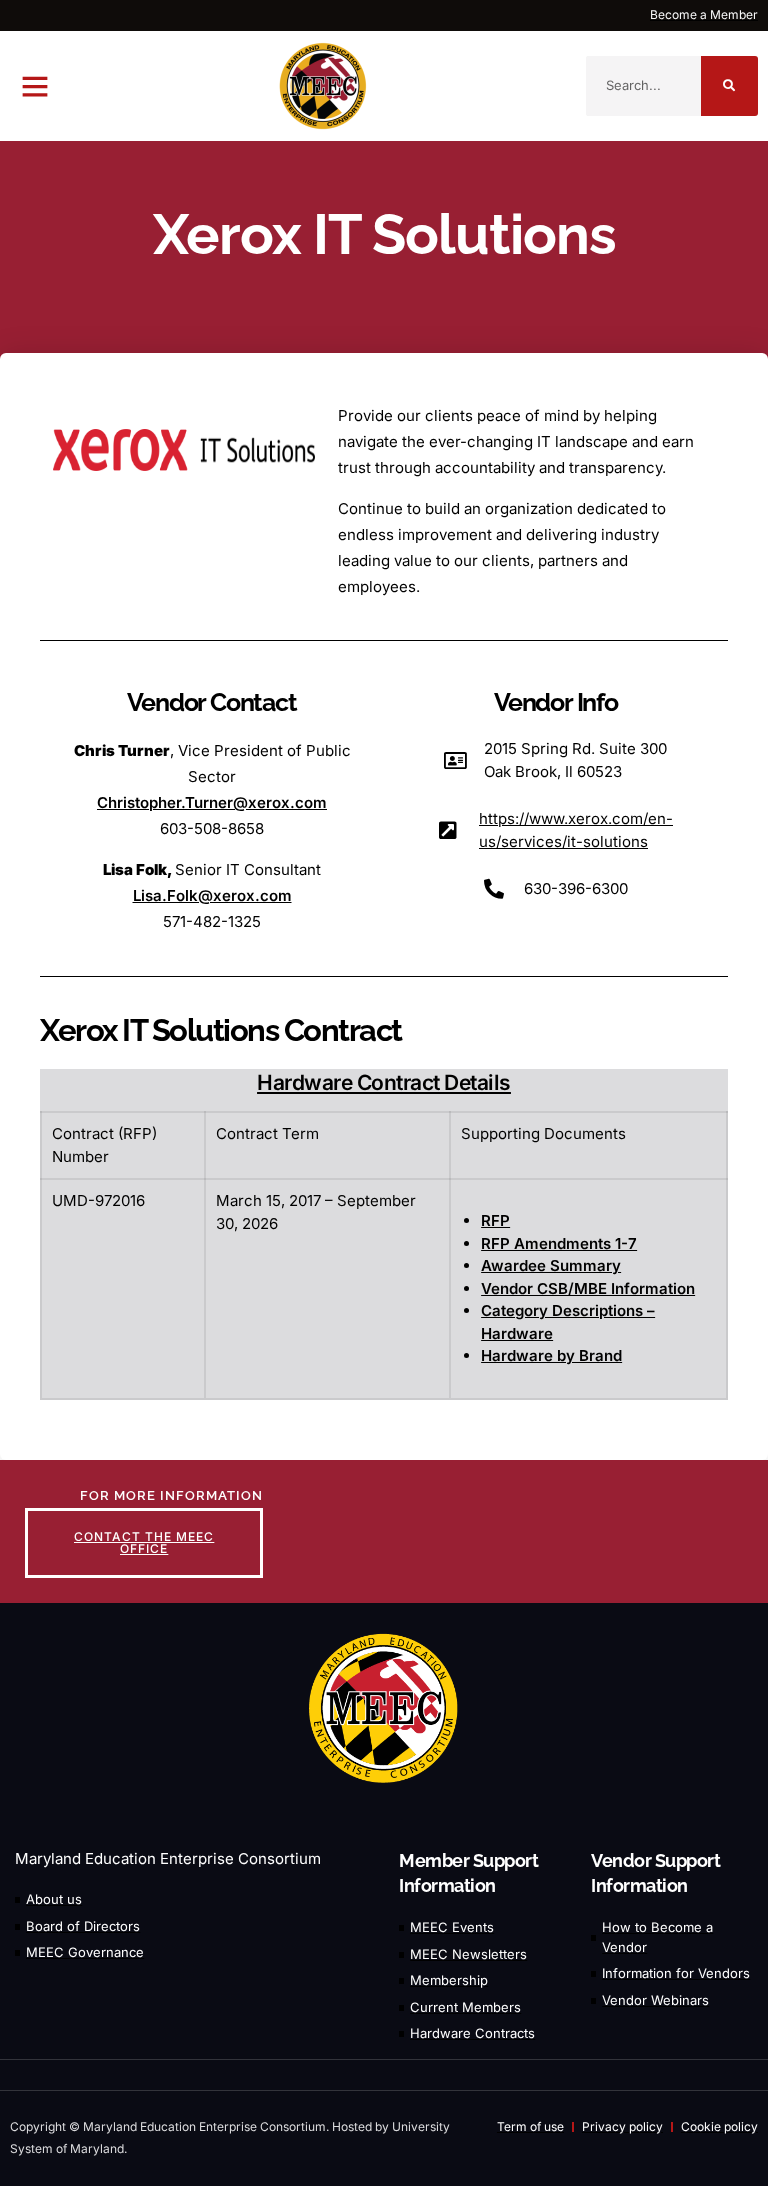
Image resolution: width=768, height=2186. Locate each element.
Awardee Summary (551, 1265)
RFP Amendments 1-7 (559, 1243)
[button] (35, 86)
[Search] (729, 86)
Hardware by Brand (551, 1355)
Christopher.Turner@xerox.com (212, 802)
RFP (495, 1220)
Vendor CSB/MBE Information (588, 1288)
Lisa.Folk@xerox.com (212, 895)
